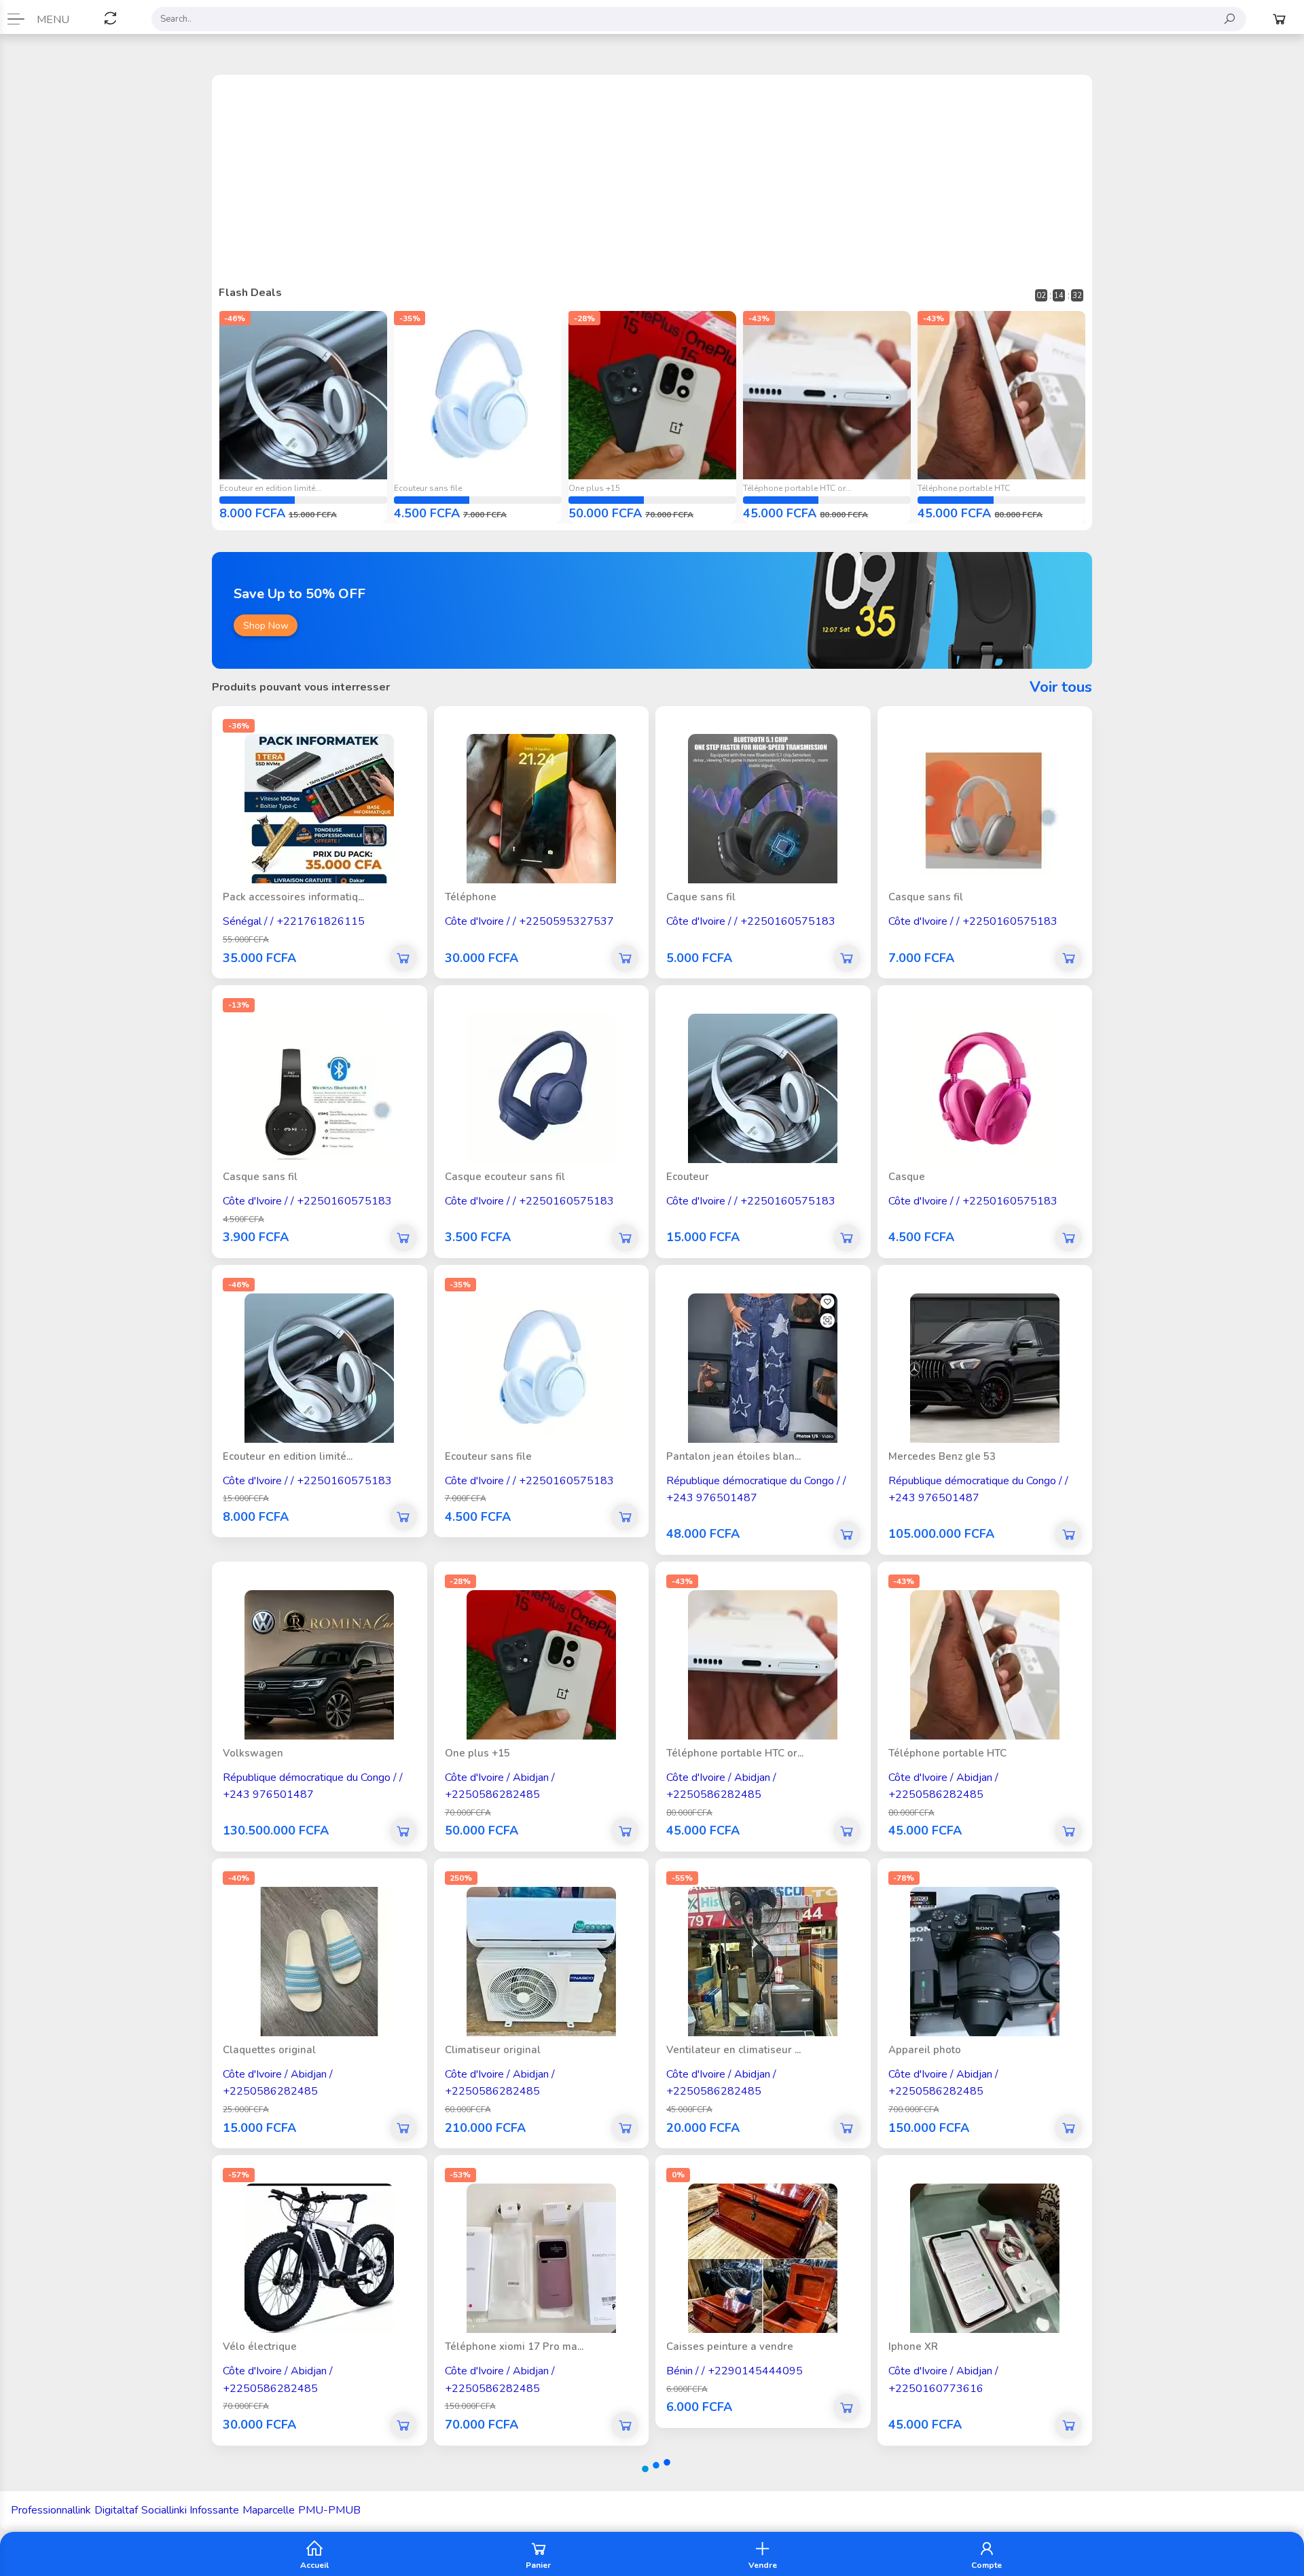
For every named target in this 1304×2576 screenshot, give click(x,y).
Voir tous (1061, 687)
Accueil (314, 2564)
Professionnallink (51, 2510)
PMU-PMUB (329, 2510)
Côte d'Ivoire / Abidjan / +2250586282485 (500, 1774)
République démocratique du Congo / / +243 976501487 (756, 1478)
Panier (538, 2564)
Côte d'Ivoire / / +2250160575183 (751, 909)
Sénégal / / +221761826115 (294, 909)
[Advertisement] (652, 183)
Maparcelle (269, 2510)
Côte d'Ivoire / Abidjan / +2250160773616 (943, 2368)
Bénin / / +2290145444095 (735, 2359)
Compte (986, 2564)
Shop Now (266, 626)
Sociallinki (164, 2510)
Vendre (763, 2564)
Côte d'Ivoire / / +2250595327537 (529, 909)
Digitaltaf (116, 2510)
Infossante (214, 2510)
